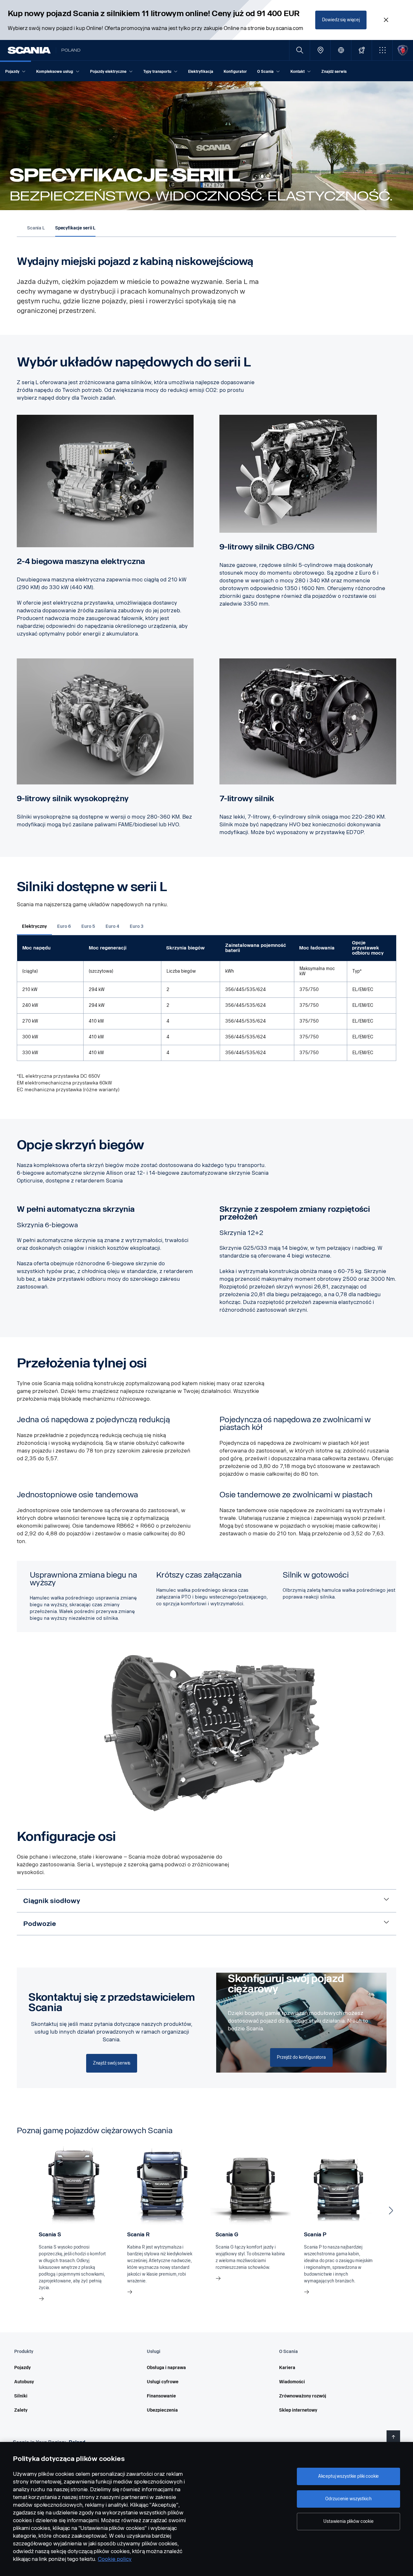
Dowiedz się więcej (341, 20)
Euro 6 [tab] (64, 926)
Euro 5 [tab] (88, 926)
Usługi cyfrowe (163, 2382)
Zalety (21, 2410)
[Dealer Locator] (320, 50)
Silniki (21, 2396)
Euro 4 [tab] (112, 926)
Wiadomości (292, 2382)
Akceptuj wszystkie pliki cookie (349, 2476)
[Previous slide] (22, 2211)
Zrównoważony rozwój (303, 2396)
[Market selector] (341, 50)
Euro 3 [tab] (137, 926)
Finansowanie (161, 2396)
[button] (382, 50)
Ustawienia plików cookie (348, 2521)
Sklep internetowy (298, 2410)
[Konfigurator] (362, 50)
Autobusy (24, 2382)
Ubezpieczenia (162, 2410)
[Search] (300, 50)
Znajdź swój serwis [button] (112, 2063)
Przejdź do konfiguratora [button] (301, 2057)
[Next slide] (391, 2211)
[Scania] (29, 50)
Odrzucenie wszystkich (348, 2499)
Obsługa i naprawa (166, 2368)
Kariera (287, 2368)
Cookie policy (115, 2559)
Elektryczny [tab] (34, 926)
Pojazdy (22, 2368)
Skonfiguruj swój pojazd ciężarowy (286, 1984)
